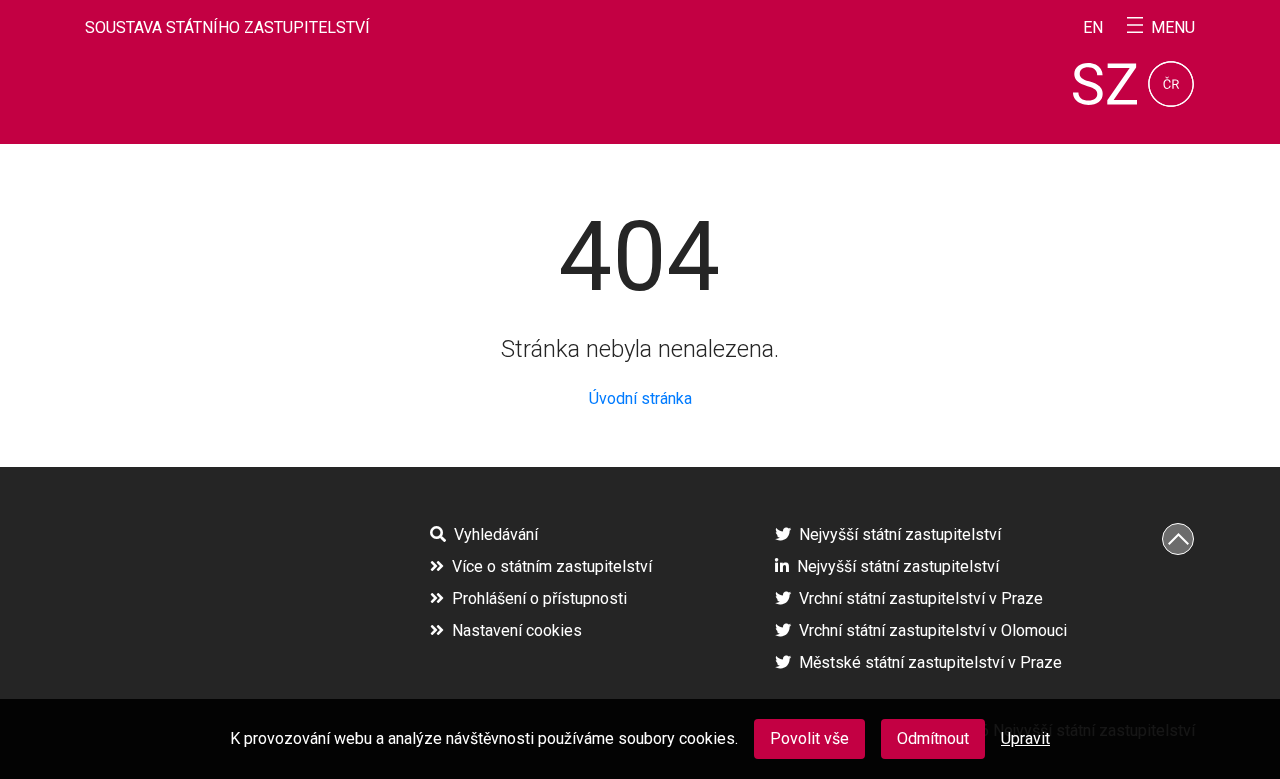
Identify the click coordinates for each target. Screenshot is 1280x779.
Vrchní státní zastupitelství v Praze (921, 598)
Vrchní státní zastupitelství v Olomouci (933, 630)
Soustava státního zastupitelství (227, 27)
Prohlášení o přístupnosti (539, 598)
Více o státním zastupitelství (552, 566)
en (1093, 28)
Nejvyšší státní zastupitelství (900, 534)
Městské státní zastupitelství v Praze (930, 662)
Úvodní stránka (640, 398)
